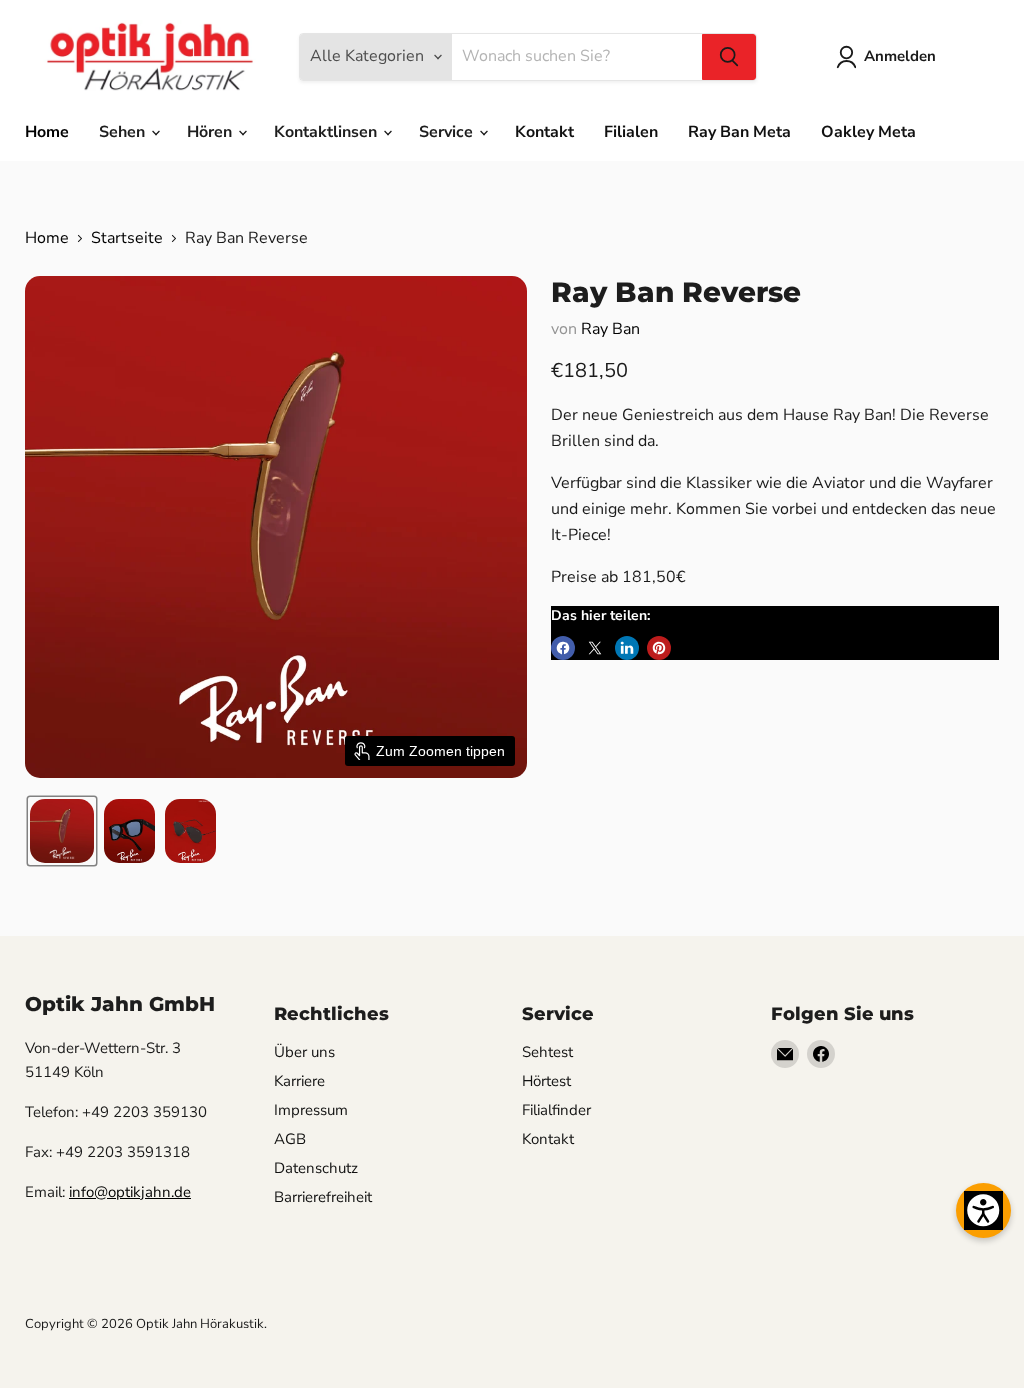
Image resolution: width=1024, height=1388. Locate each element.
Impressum (311, 1110)
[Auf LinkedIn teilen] (627, 648)
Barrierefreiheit (323, 1197)
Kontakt (544, 132)
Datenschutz (316, 1168)
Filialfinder (556, 1110)
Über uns (304, 1052)
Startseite (127, 238)
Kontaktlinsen (327, 132)
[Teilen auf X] (595, 648)
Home (47, 132)
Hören (211, 132)
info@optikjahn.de (130, 1192)
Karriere (299, 1081)
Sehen (124, 132)
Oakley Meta (868, 132)
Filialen (631, 132)
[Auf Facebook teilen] (563, 648)
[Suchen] (729, 57)
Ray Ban (610, 329)
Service (448, 132)
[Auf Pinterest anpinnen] (659, 648)
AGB (290, 1139)
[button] (890, 57)
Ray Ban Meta (739, 132)
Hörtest (546, 1081)
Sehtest (547, 1052)
